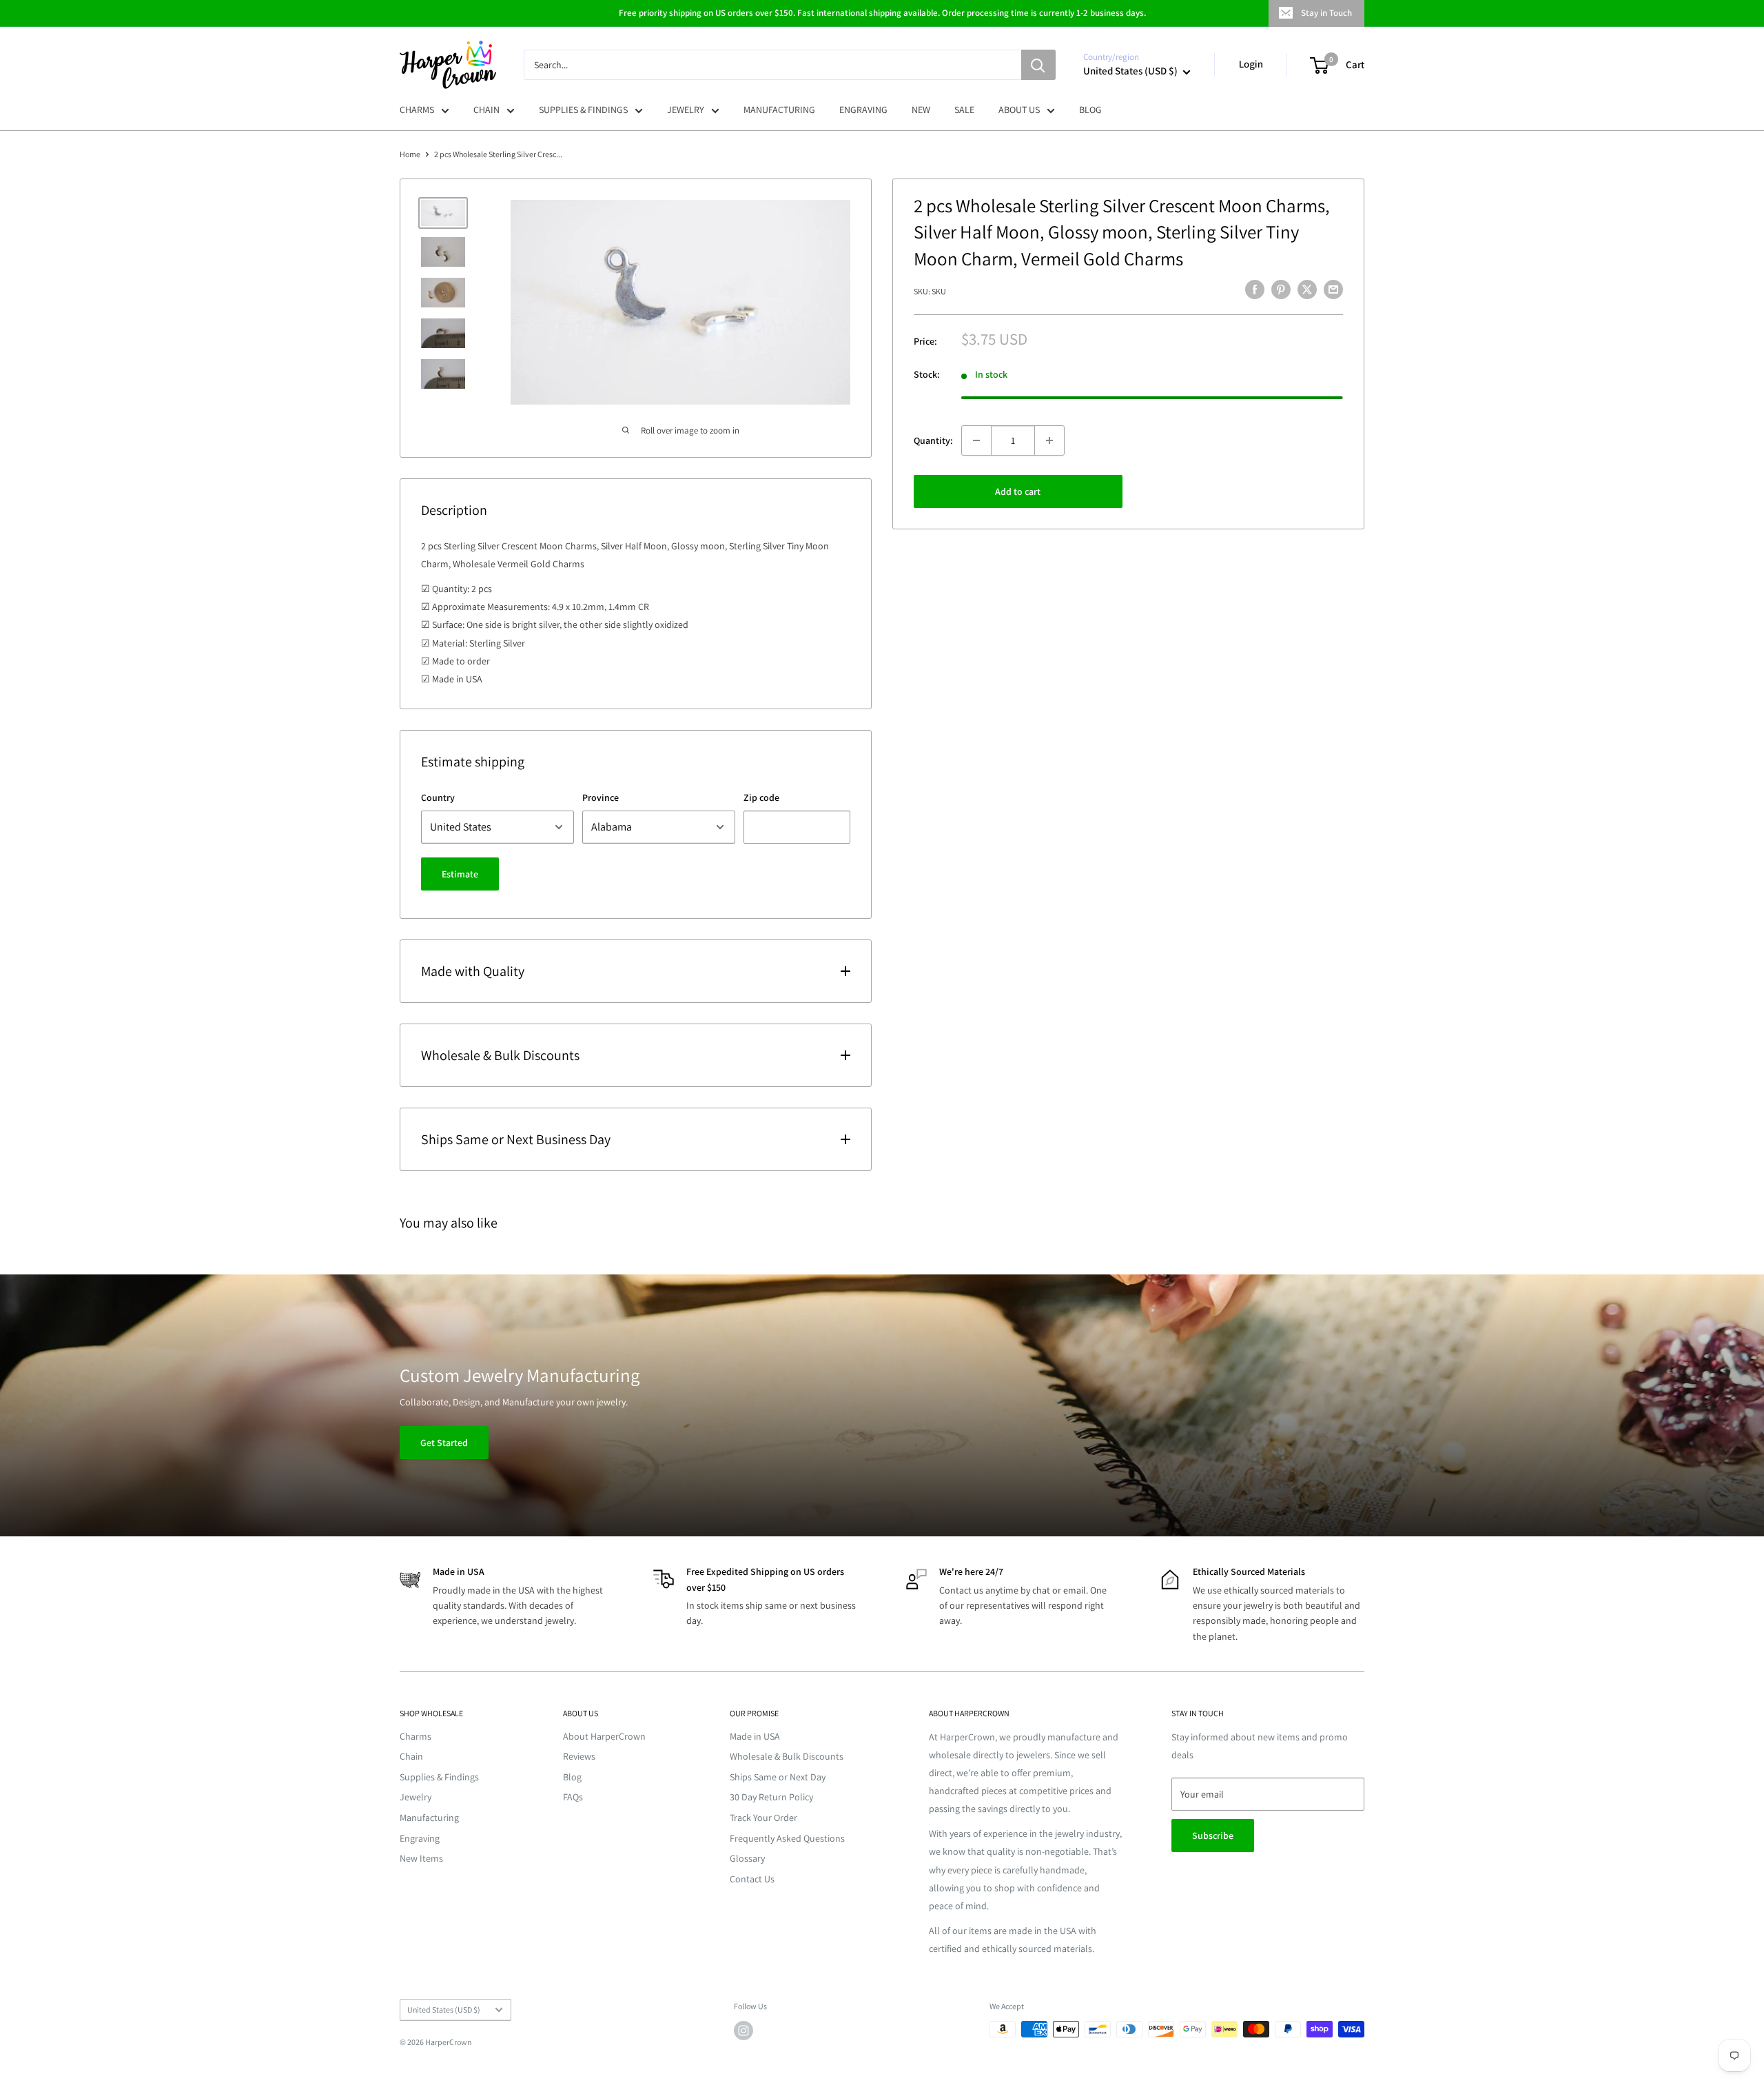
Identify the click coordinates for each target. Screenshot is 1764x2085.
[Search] (1038, 65)
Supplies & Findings (439, 1777)
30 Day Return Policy (771, 1797)
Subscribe (1213, 1835)
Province (601, 797)
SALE (964, 110)
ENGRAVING (863, 110)
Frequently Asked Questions (787, 1838)
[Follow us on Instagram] (743, 2031)
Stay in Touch (1326, 13)
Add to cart (1018, 491)
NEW (921, 110)
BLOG (1090, 110)
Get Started (444, 1443)
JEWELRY (686, 110)
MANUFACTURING (779, 110)
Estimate (460, 874)
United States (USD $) (444, 2010)
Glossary (747, 1858)
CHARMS (417, 110)
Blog (572, 1777)
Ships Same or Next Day (778, 1777)
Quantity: (933, 440)
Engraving (420, 1838)
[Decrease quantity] (976, 440)
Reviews (579, 1756)
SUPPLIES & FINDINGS (583, 110)
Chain (411, 1756)
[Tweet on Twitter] (1307, 290)
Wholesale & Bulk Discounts (787, 1756)
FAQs (573, 1797)
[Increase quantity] (1049, 440)
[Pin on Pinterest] (1281, 290)
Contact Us (752, 1879)
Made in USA (755, 1736)
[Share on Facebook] (1255, 290)
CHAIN (486, 110)
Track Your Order (763, 1818)
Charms (416, 1736)
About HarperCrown (604, 1736)
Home (410, 154)
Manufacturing (429, 1818)
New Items (421, 1858)
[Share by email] (1333, 290)
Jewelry (416, 1797)
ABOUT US (1019, 110)
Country (438, 797)
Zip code (761, 797)
